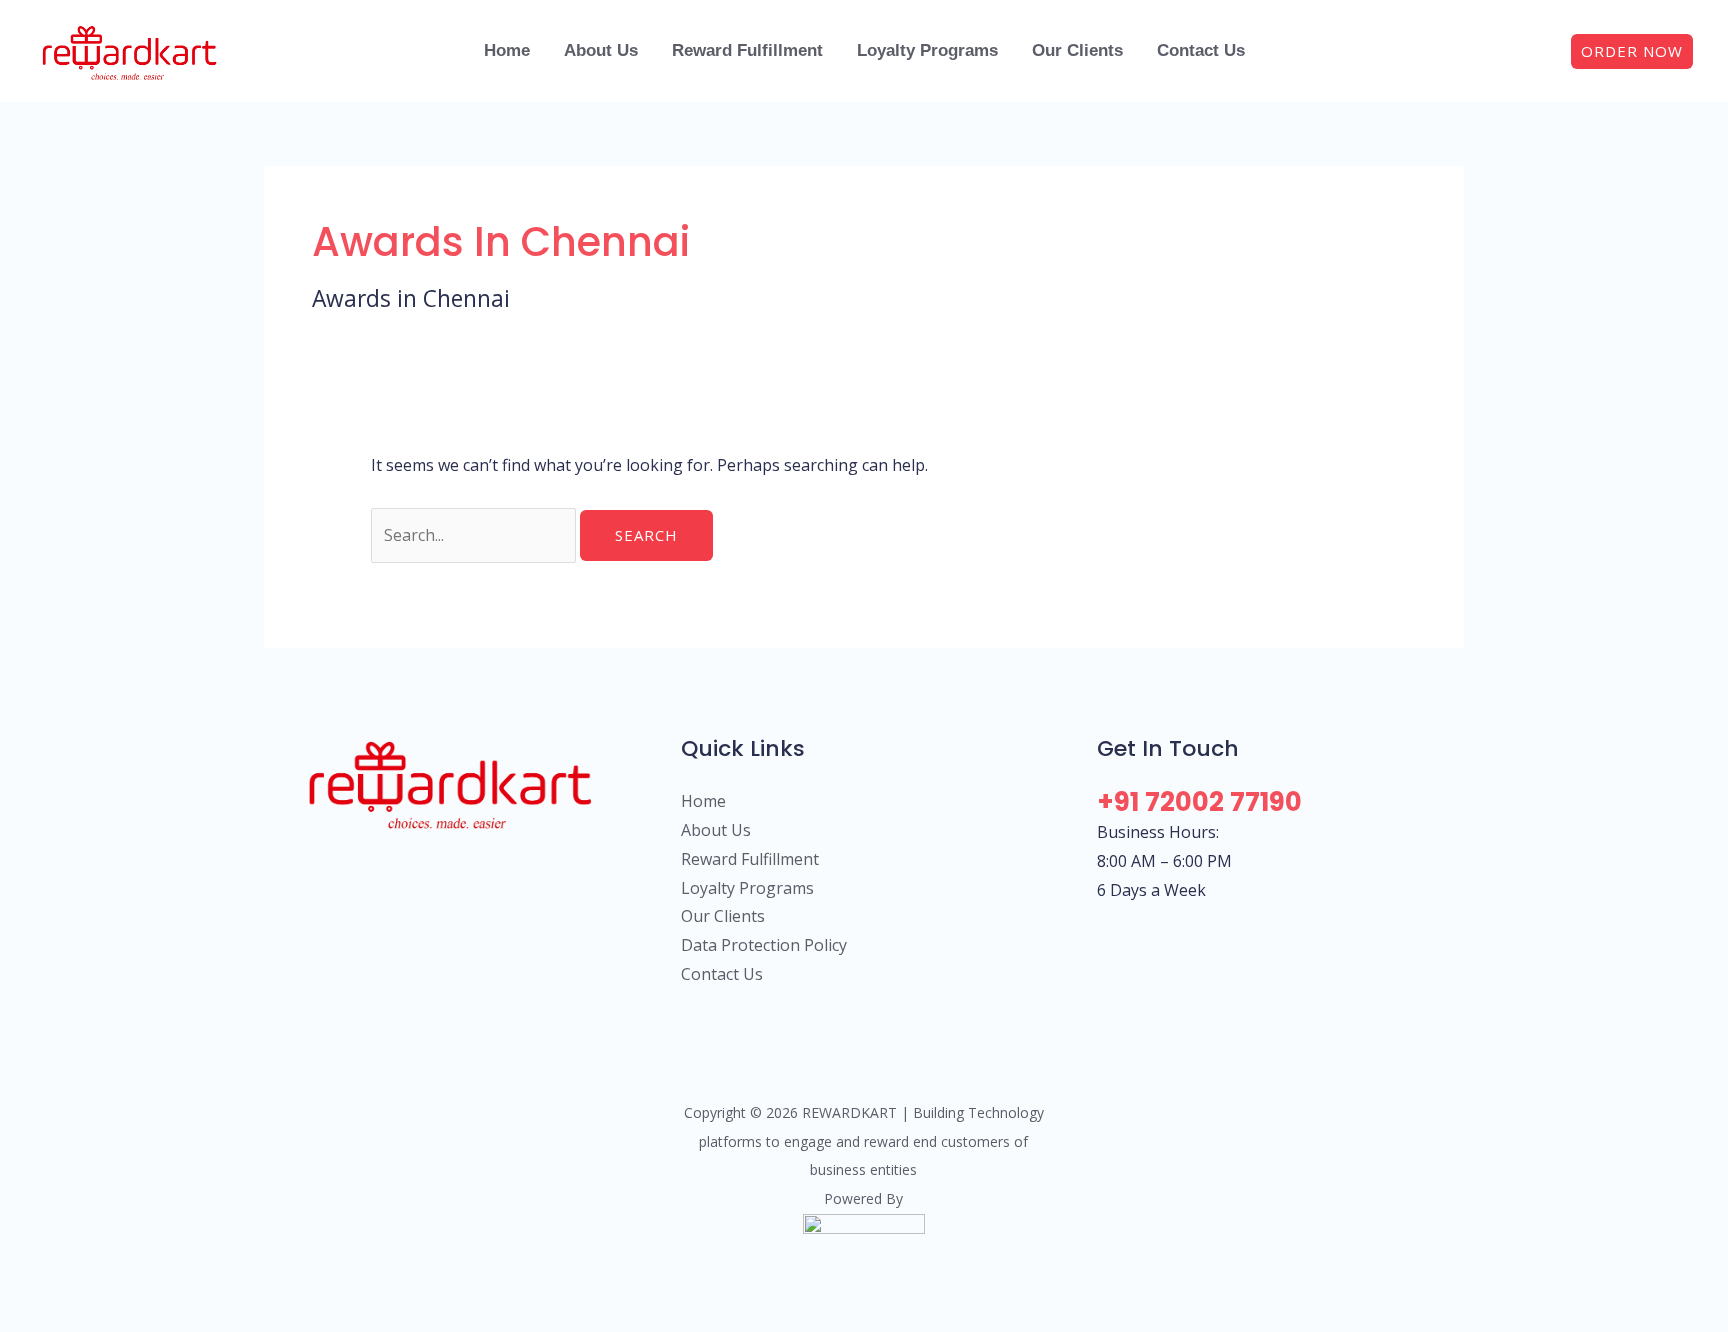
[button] (1632, 51)
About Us (716, 830)
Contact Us (722, 974)
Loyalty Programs (747, 888)
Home (703, 801)
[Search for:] (475, 535)
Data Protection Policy (764, 945)
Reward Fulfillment (750, 859)
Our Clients (723, 916)
